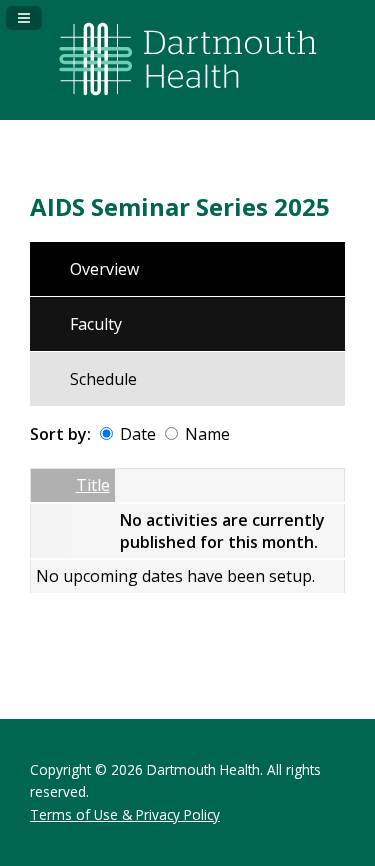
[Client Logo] (188, 104)
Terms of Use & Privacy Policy (125, 814)
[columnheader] (51, 486)
